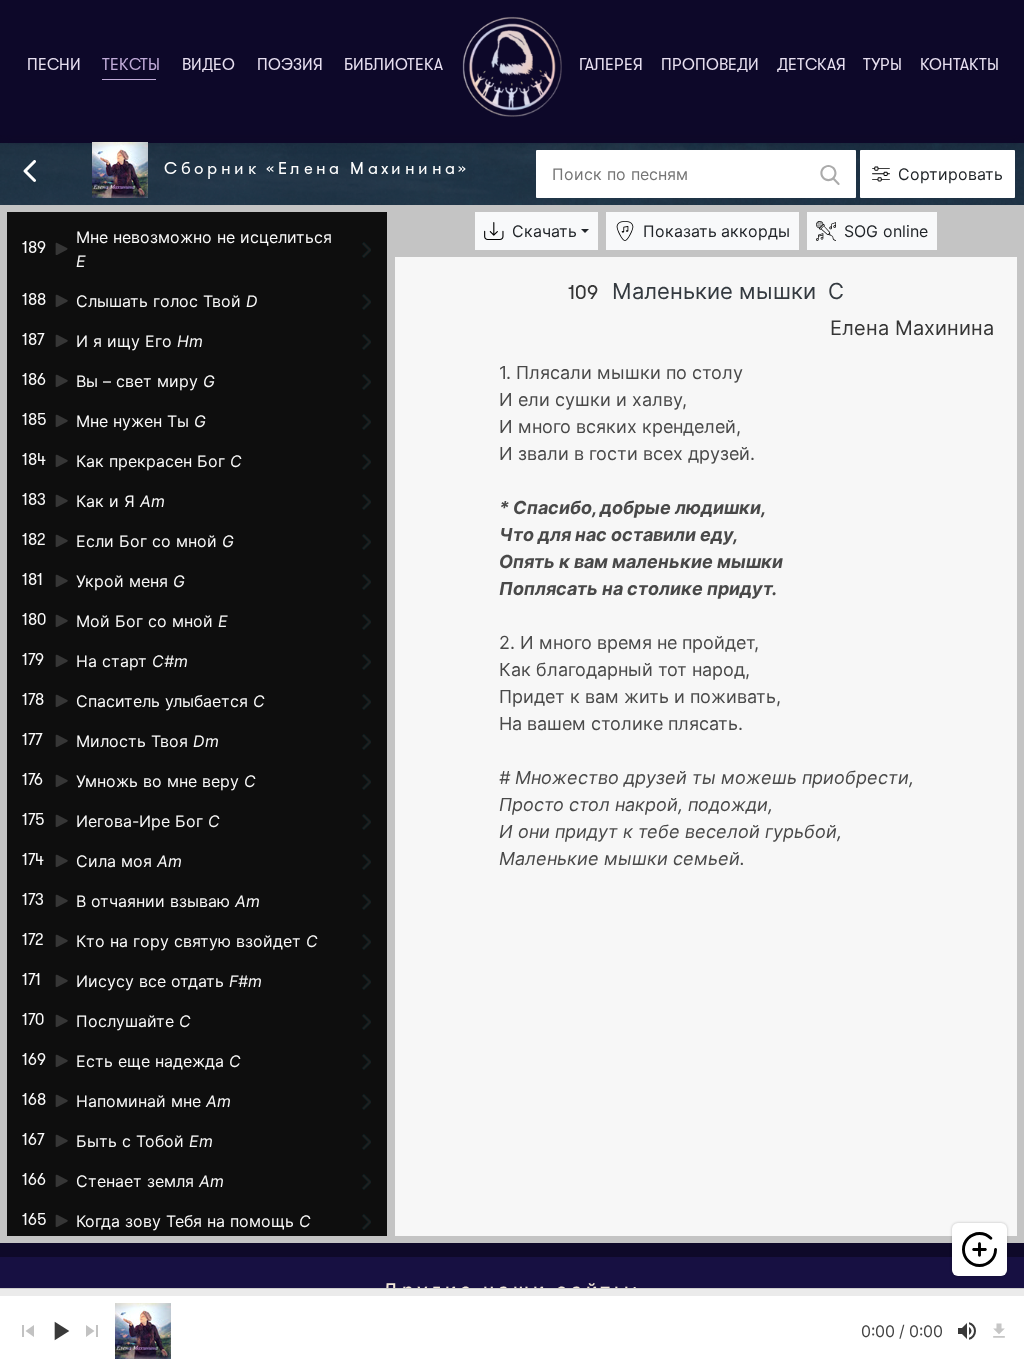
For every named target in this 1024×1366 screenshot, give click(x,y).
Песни (54, 66)
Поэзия (290, 66)
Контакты (959, 66)
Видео (208, 66)
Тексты (135, 66)
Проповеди (710, 66)
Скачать (544, 231)
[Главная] (512, 67)
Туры (882, 66)
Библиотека (393, 66)
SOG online (886, 231)
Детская (811, 66)
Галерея (611, 66)
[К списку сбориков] (30, 169)
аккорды (716, 231)
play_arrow (60, 1331)
